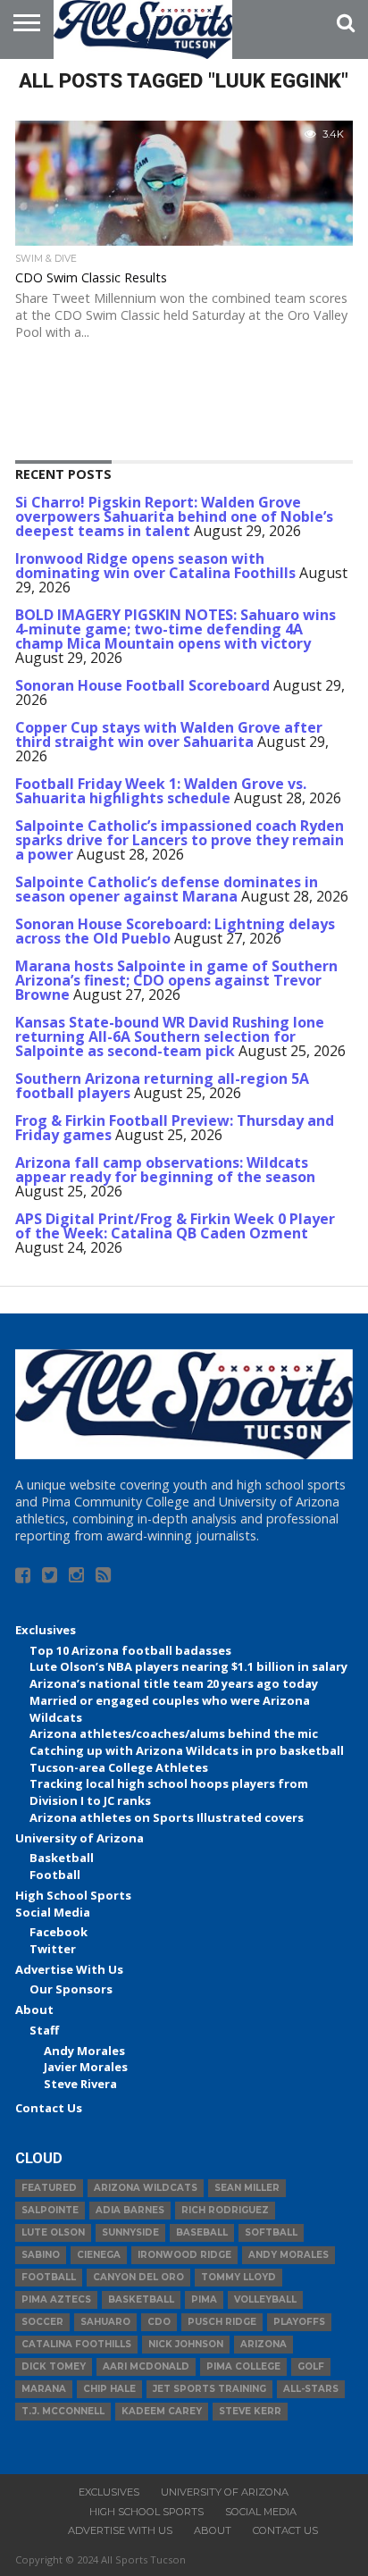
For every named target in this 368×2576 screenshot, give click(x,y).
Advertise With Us (69, 1969)
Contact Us (49, 2108)
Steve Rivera (80, 2084)
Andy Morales (84, 2051)
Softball (271, 2232)
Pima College (243, 2366)
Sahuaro (105, 2322)
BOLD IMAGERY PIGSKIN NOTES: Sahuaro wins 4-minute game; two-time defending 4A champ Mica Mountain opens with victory (176, 629)
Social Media (53, 1912)
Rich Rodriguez (225, 2210)
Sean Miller (247, 2188)
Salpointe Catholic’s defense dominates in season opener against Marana (167, 889)
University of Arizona (79, 1838)
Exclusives (46, 1630)
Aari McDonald (146, 2366)
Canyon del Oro (138, 2277)
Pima (204, 2299)
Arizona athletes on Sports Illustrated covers (167, 1817)
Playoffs (299, 2322)
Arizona (263, 2344)
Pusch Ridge (222, 2322)
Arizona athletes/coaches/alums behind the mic (174, 1733)
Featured (49, 2188)
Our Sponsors (71, 1989)
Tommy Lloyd (238, 2277)
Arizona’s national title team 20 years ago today (174, 1683)
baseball (202, 2232)
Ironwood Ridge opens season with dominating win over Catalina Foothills (155, 566)
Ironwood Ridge (184, 2255)
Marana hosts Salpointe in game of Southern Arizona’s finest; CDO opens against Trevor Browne (176, 980)
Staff (44, 2030)
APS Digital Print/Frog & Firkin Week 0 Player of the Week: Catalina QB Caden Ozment (175, 1226)
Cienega (99, 2255)
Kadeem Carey (162, 2411)
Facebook (59, 1932)
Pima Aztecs (56, 2299)
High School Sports (73, 1895)
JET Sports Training (209, 2389)
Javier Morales (86, 2067)
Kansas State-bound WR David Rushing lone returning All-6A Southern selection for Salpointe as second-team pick (170, 1036)
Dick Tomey (54, 2366)
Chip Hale (109, 2389)
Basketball (62, 1858)
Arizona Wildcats (146, 2188)
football (49, 2277)
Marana (44, 2389)
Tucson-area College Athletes (119, 1767)
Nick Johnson (186, 2344)
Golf (311, 2366)
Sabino (41, 2255)
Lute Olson (53, 2232)
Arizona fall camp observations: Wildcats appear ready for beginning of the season (165, 1170)
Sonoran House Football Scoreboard (142, 685)
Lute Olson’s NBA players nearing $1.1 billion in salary (188, 1666)
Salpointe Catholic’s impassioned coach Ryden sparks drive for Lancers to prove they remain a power (180, 840)
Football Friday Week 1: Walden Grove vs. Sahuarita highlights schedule (161, 791)
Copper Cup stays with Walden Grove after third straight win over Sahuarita (169, 734)
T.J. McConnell (63, 2411)
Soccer (42, 2322)
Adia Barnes (130, 2210)
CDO (159, 2322)
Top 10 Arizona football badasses (130, 1650)
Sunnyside (130, 2232)
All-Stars (311, 2389)
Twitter (53, 1949)
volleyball (265, 2299)
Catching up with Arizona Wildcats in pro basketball (187, 1750)
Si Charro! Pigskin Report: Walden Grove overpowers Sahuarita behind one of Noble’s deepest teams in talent (174, 516)
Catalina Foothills (76, 2344)
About (34, 2010)
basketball (141, 2299)
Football (55, 1875)
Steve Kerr (250, 2411)
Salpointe (50, 2210)
